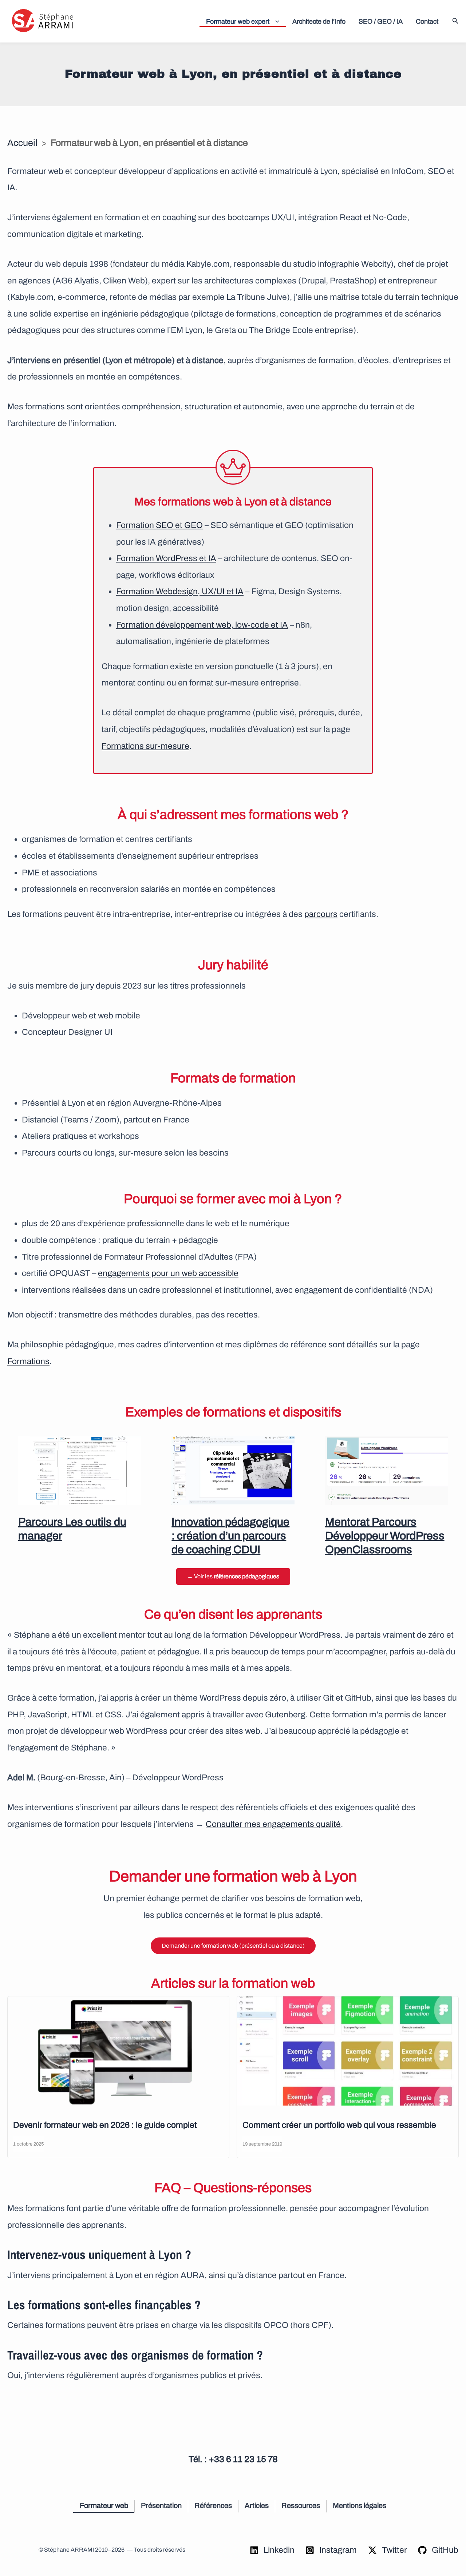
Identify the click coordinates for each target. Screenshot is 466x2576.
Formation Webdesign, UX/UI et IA (180, 591)
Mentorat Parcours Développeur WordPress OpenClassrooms (385, 1536)
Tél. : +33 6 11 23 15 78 (233, 2459)
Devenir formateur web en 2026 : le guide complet (105, 2125)
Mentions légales (360, 2505)
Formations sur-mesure (145, 746)
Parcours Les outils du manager (72, 1529)
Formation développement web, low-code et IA (202, 625)
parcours (321, 914)
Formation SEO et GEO (159, 525)
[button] (275, 21)
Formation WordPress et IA (166, 558)
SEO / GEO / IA (381, 21)
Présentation (161, 2505)
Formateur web (104, 2505)
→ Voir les (233, 1576)
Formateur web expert (238, 21)
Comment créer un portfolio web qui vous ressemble (339, 2125)
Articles (257, 2505)
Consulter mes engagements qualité (273, 1824)
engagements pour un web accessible (168, 1273)
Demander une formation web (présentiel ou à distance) (233, 1946)
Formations (28, 1361)
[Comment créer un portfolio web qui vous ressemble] (348, 2051)
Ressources (301, 2505)
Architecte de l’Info (319, 21)
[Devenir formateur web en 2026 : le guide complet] (118, 2051)
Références (213, 2505)
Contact (427, 21)
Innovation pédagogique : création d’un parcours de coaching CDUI (230, 1536)
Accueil (22, 143)
